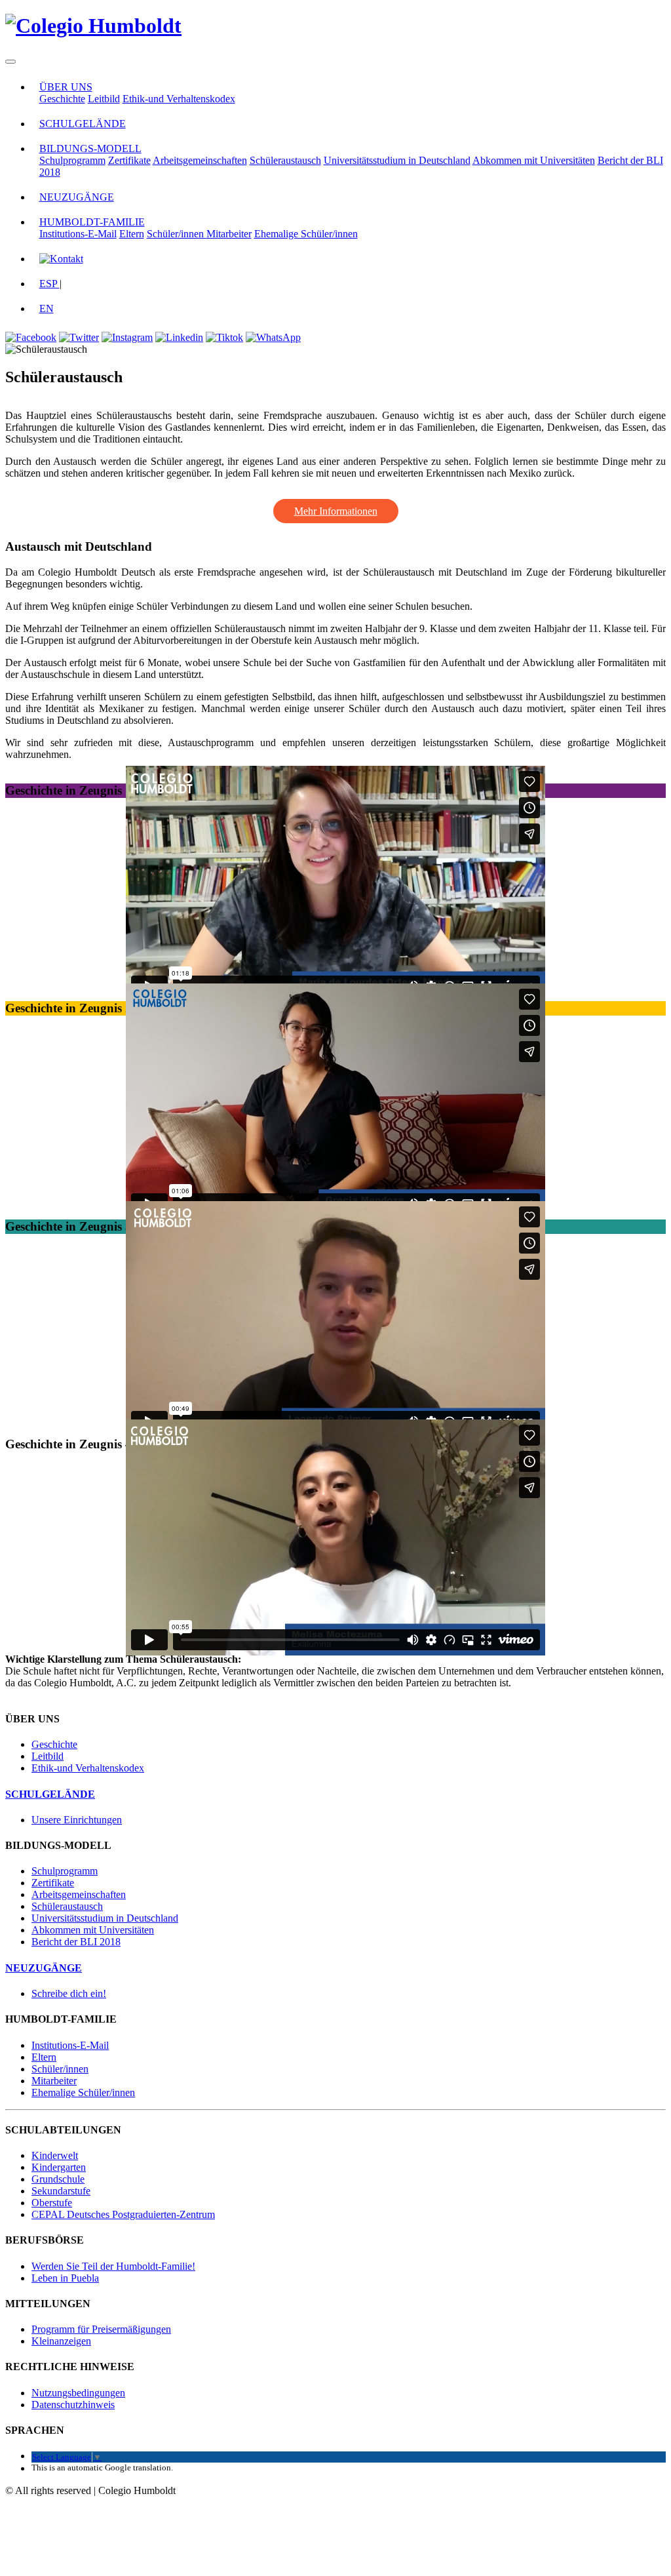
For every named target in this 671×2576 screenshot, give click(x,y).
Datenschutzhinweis (73, 2405)
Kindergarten (59, 2167)
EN (47, 308)
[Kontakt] (61, 259)
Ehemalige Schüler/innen (306, 234)
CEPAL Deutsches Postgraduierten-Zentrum (123, 2214)
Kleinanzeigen (61, 2341)
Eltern (132, 234)
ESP (49, 284)
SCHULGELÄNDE (83, 124)
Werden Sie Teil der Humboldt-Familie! (113, 2266)
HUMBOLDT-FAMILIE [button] (92, 222)
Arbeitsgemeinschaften (200, 160)
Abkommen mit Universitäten (534, 160)
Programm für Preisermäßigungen (101, 2329)
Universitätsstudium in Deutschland (397, 160)
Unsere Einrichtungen (77, 1820)
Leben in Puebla (65, 2278)
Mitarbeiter (229, 234)
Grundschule (58, 2179)
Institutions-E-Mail (78, 234)
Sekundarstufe (61, 2191)
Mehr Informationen (336, 511)
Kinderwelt (55, 2155)
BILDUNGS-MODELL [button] (90, 149)
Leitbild (104, 99)
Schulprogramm (72, 160)
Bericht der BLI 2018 (76, 1942)
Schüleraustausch (285, 160)
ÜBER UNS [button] (66, 87)
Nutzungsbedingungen (78, 2393)
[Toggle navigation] (10, 62)
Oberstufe (52, 2203)
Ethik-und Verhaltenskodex (179, 99)
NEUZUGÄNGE (77, 197)
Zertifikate (129, 160)
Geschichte (62, 99)
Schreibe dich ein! (69, 1993)
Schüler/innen (177, 234)
